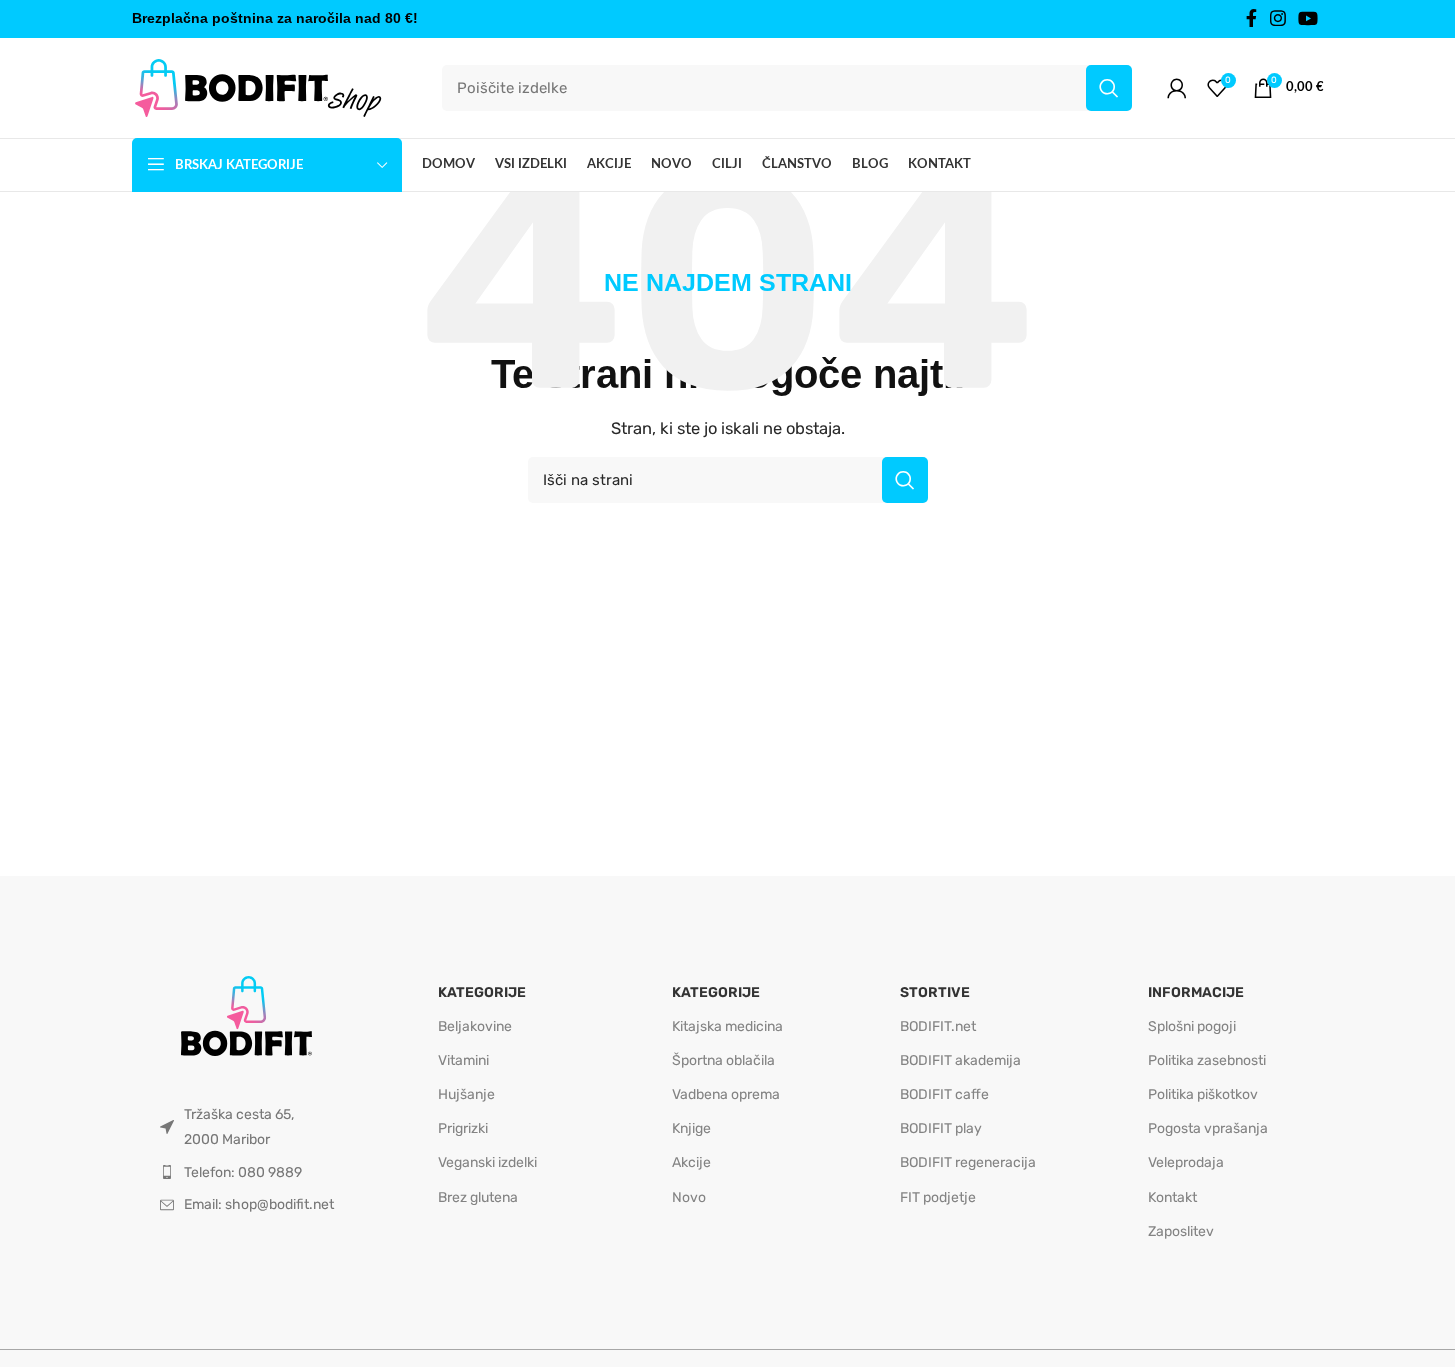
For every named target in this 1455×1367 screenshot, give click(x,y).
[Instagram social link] (1278, 19)
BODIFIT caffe (944, 1094)
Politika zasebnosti (1207, 1060)
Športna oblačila (723, 1060)
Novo (689, 1197)
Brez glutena (478, 1197)
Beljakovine (475, 1026)
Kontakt (1172, 1197)
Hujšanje (466, 1094)
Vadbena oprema (726, 1094)
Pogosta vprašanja (1208, 1128)
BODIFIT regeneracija (968, 1162)
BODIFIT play (941, 1128)
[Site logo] (257, 87)
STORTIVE (935, 992)
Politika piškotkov (1203, 1094)
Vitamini (463, 1060)
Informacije (1196, 992)
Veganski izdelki (487, 1162)
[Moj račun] (1177, 88)
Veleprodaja (1186, 1162)
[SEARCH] (1109, 88)
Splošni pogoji (1192, 1026)
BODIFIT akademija (960, 1060)
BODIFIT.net (938, 1026)
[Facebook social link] (1252, 19)
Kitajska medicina (727, 1026)
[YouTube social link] (1308, 19)
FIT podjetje (938, 1197)
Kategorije (482, 992)
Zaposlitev (1181, 1231)
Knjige (691, 1128)
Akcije (691, 1162)
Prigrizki (463, 1128)
